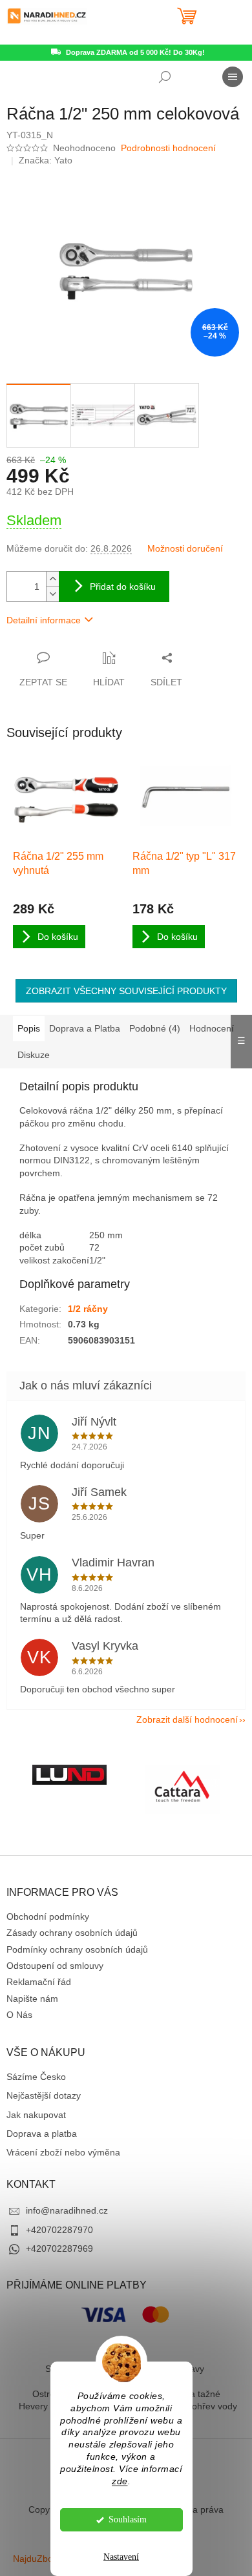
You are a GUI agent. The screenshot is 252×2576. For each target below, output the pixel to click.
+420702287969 (59, 2249)
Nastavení (121, 2557)
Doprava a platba (42, 2134)
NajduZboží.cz (42, 2559)
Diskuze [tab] (34, 1055)
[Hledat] (165, 77)
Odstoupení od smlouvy (55, 1966)
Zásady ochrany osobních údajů (72, 1933)
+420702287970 (59, 2230)
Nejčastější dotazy (44, 2095)
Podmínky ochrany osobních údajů (77, 1949)
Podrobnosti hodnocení (168, 148)
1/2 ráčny (88, 1309)
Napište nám (32, 1999)
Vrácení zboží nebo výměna (63, 2152)
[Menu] (233, 77)
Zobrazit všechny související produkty (126, 991)
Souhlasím (128, 2519)
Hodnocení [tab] (212, 1028)
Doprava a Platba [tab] (85, 1028)
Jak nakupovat (36, 2115)
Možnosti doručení (185, 548)
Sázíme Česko (36, 2077)
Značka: (46, 160)
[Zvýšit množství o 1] (52, 579)
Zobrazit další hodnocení (187, 1719)
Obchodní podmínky (48, 1916)
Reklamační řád (39, 1982)
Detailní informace (44, 620)
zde (120, 2481)
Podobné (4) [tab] (155, 1028)
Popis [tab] (29, 1028)
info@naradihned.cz (67, 2210)
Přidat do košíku (123, 587)
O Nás (19, 2015)
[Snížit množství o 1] (52, 594)
